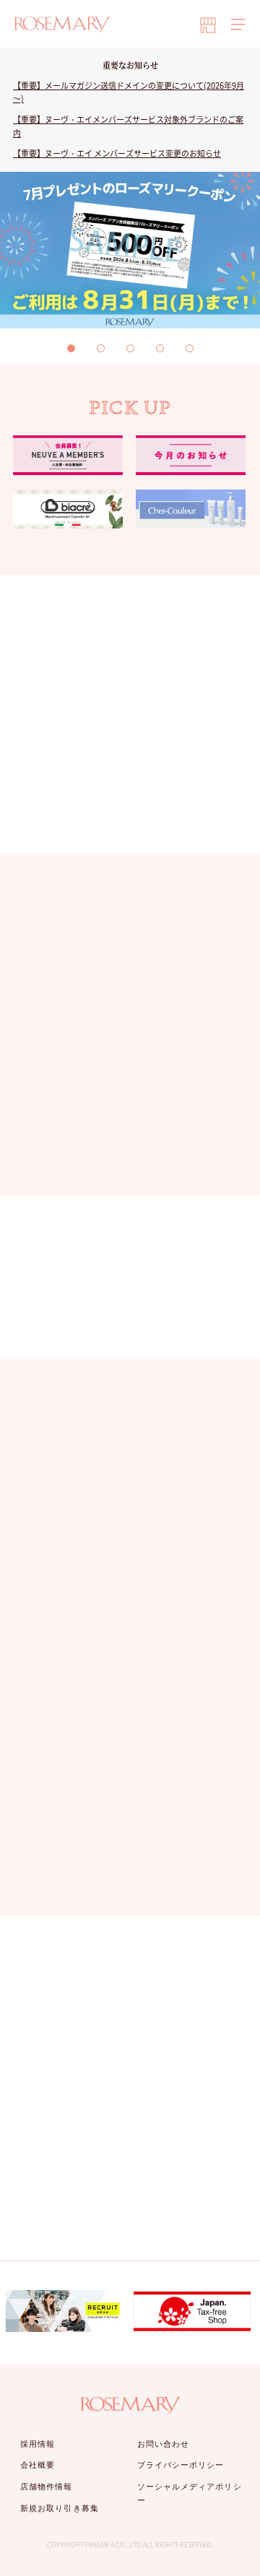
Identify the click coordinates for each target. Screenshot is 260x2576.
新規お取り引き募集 (60, 2508)
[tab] (71, 348)
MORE (122, 1157)
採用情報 (38, 2444)
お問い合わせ (164, 2444)
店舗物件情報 (47, 2486)
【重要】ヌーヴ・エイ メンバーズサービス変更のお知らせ (117, 153)
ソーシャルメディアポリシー (190, 2493)
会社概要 (38, 2465)
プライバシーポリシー (181, 2465)
